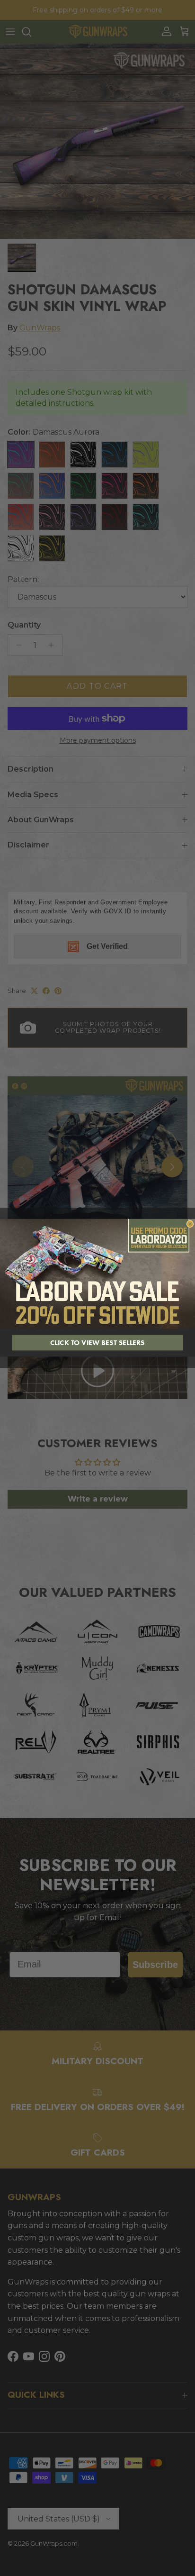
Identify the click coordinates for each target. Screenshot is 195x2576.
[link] (97, 1274)
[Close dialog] (190, 1224)
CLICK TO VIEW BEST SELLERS (97, 1343)
